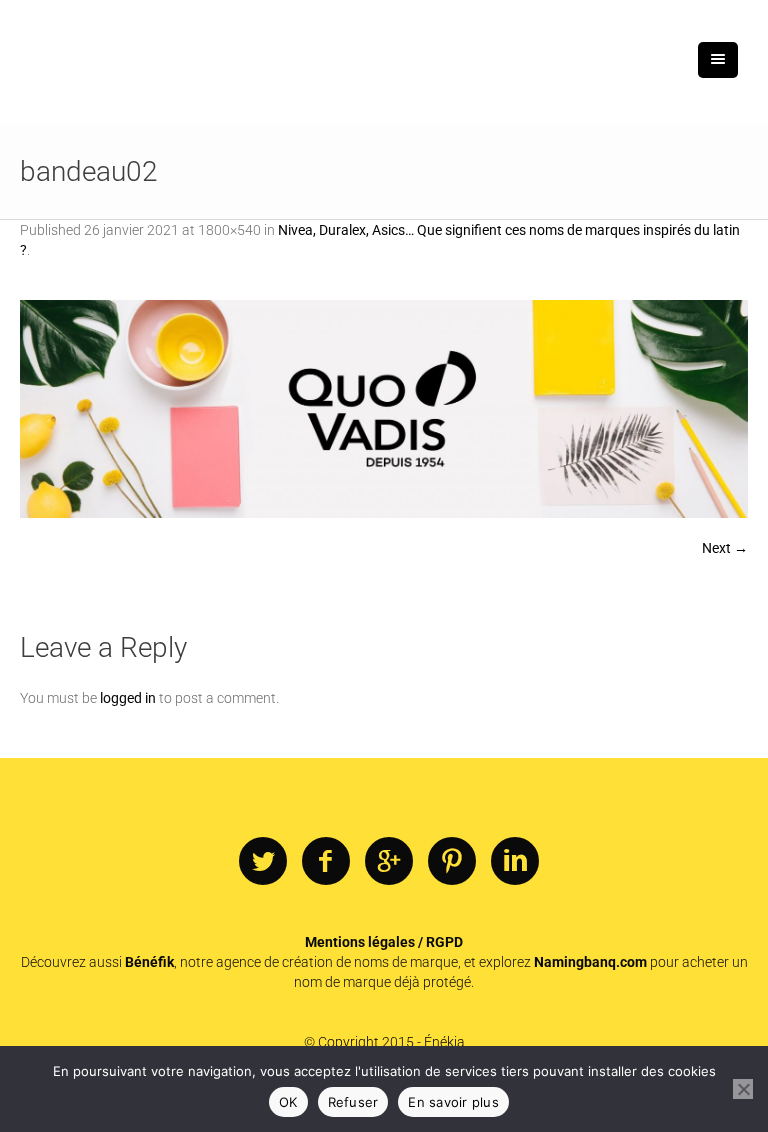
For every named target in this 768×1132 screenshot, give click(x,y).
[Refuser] (743, 1089)
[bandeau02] (384, 409)
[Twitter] (263, 862)
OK (288, 1102)
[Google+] (389, 862)
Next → (725, 548)
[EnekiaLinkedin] (515, 862)
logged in (128, 698)
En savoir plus (453, 1102)
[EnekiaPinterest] (452, 862)
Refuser (353, 1102)
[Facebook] (326, 862)
